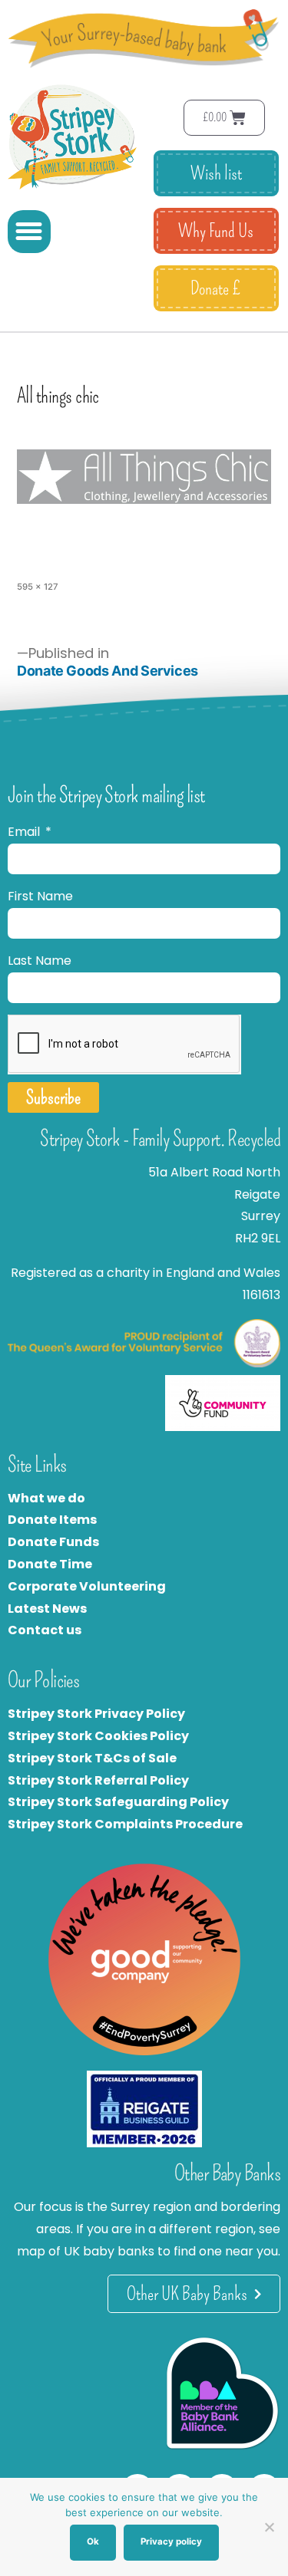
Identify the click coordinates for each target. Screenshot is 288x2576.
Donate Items (52, 1520)
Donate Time (50, 1564)
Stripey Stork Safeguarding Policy (118, 1802)
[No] (269, 2527)
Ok (93, 2541)
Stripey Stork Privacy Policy (96, 1714)
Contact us (45, 1630)
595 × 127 (38, 587)
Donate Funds (53, 1542)
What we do (46, 1498)
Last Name (40, 961)
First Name (40, 896)
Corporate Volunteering (87, 1586)
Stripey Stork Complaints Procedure (125, 1824)
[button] (29, 232)
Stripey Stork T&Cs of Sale (92, 1758)
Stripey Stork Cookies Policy (98, 1736)
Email (25, 832)
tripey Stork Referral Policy (102, 1780)
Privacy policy (171, 2541)
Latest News (47, 1609)
